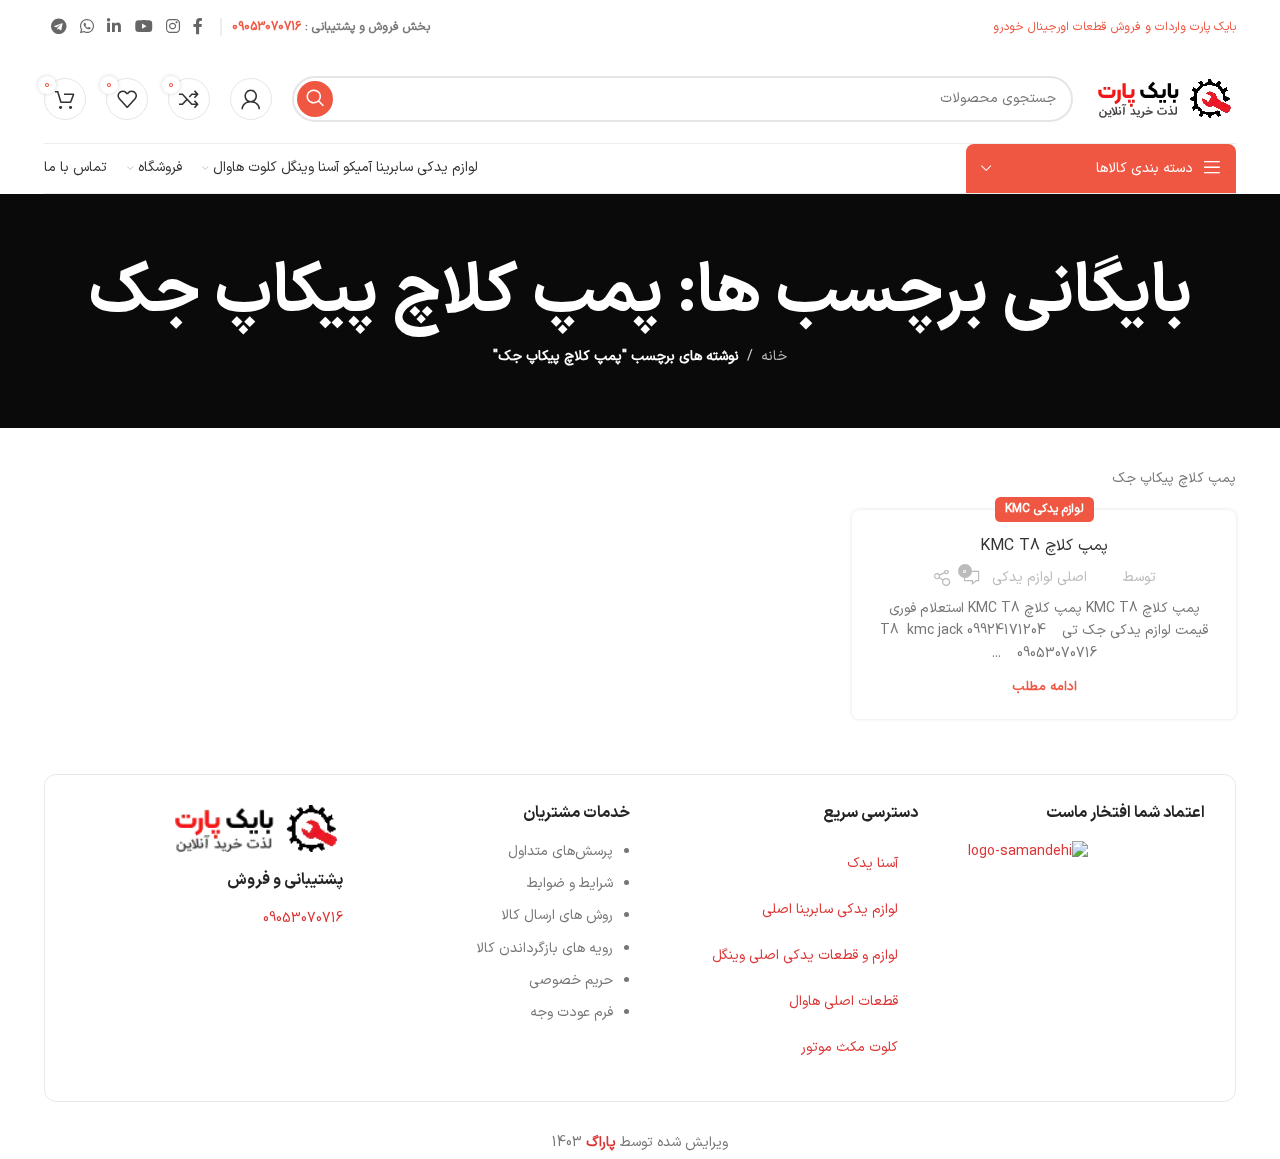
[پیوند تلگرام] (58, 27)
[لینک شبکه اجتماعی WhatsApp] (86, 27)
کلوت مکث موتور (849, 1047)
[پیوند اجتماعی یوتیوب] (143, 27)
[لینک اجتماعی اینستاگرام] (172, 27)
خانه (774, 356)
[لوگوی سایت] (1164, 97)
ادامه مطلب (1044, 687)
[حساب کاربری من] (251, 99)
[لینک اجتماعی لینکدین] (114, 27)
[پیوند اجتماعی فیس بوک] (198, 27)
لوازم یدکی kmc (1044, 509)
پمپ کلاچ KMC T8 (1044, 546)
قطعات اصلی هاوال (843, 1001)
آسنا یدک (872, 863)
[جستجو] (315, 99)
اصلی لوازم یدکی (1039, 577)
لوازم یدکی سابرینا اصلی (830, 909)
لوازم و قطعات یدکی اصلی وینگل (805, 955)
